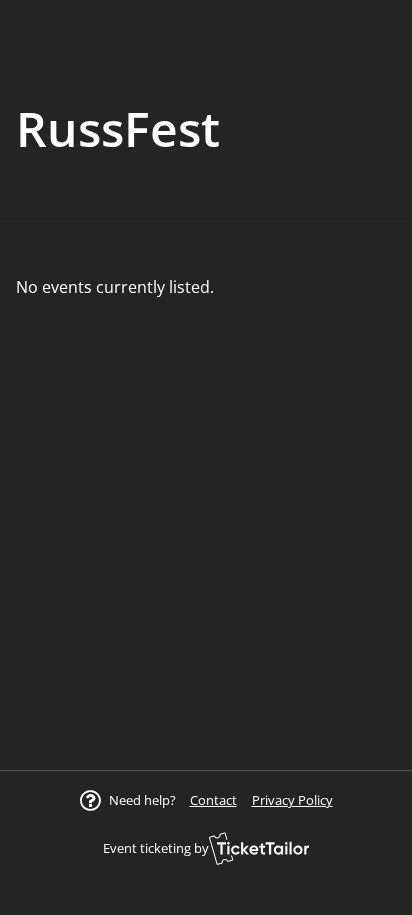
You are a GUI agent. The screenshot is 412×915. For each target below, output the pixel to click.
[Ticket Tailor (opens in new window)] (259, 848)
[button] (213, 800)
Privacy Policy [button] (292, 800)
